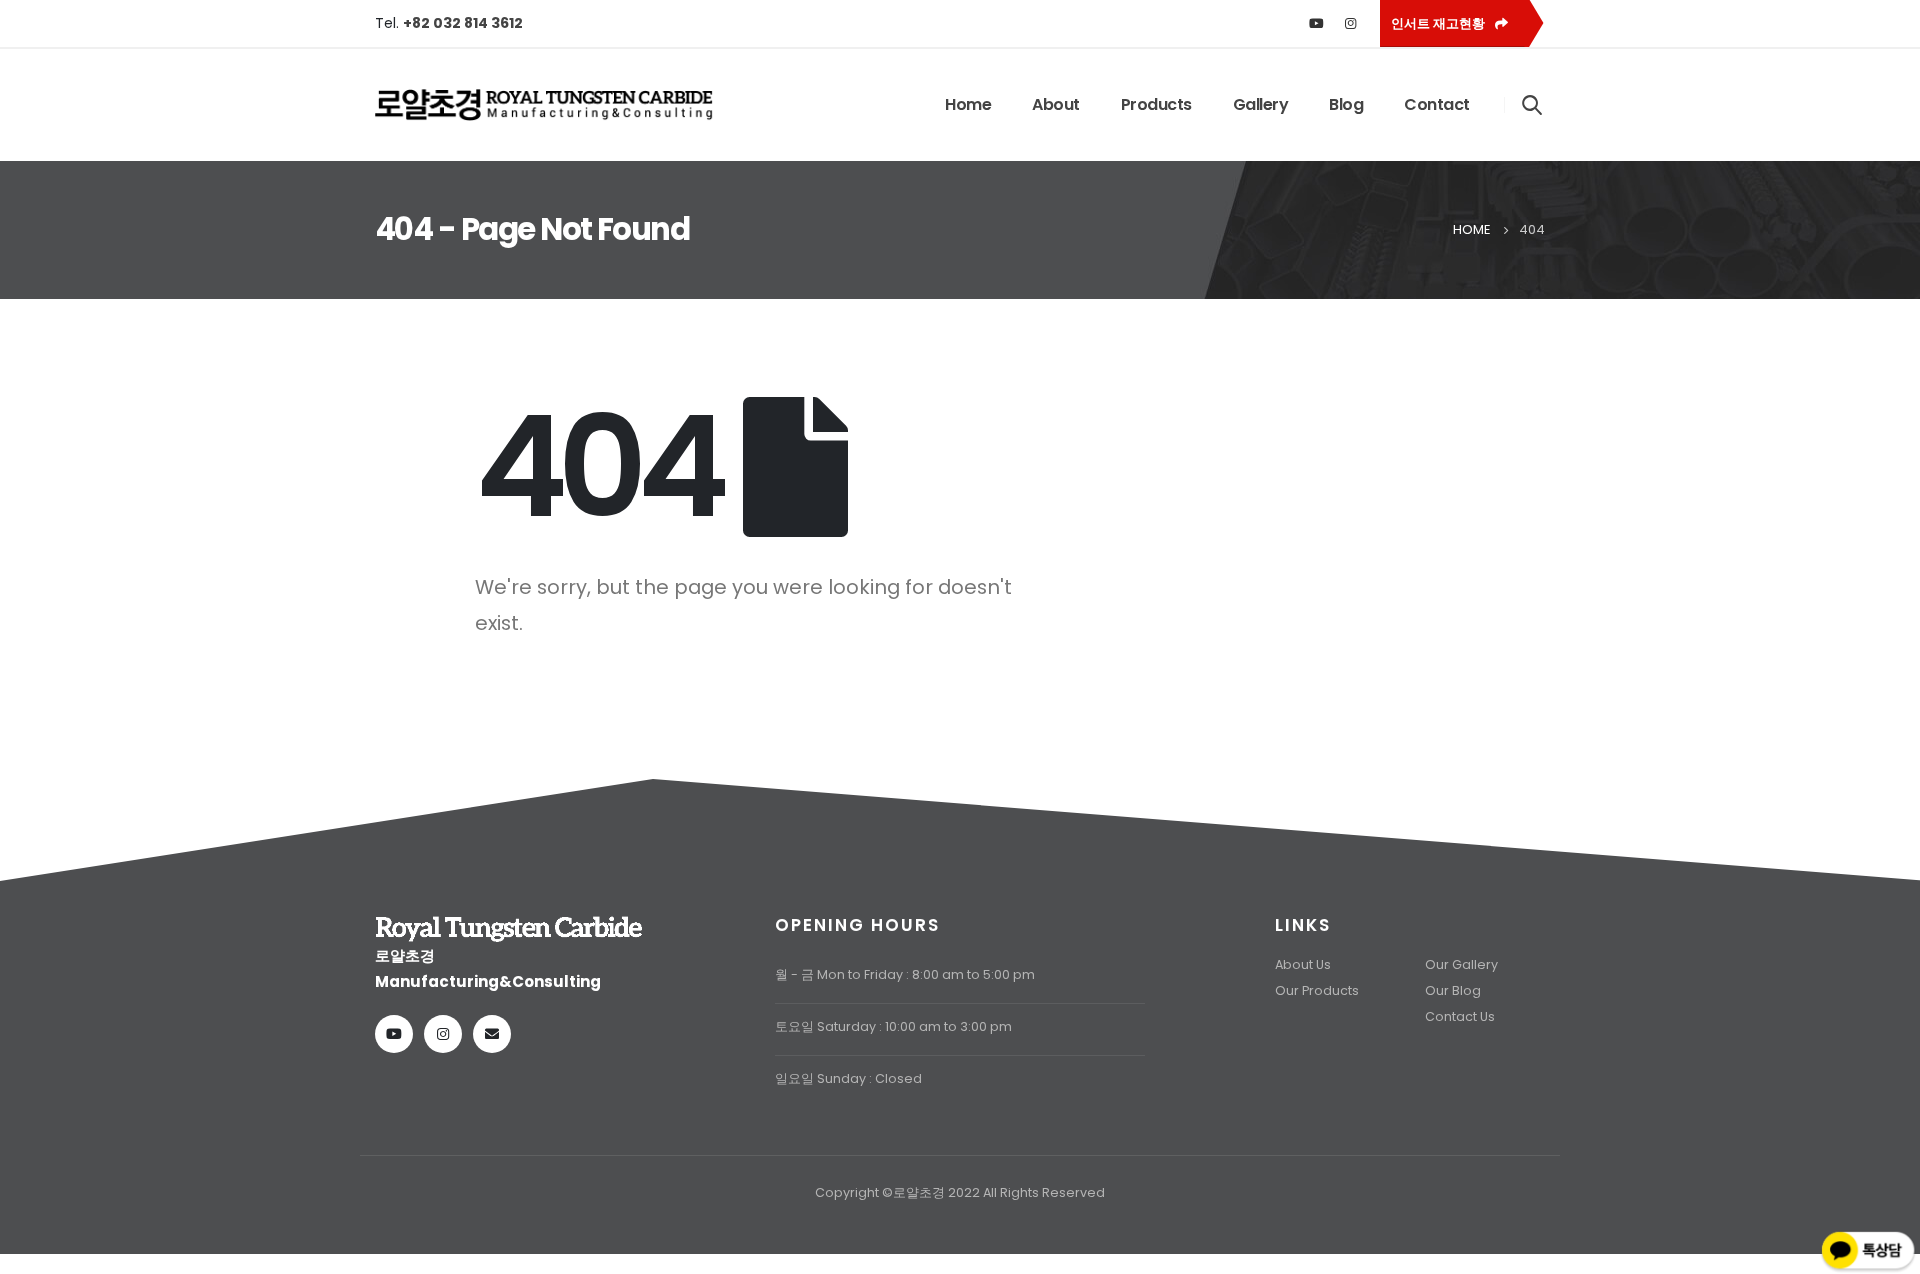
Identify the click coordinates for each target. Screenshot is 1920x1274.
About (1056, 104)
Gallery (1261, 104)
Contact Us (1460, 1016)
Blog (1346, 104)
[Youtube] (1317, 23)
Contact (1437, 104)
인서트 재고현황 (1439, 23)
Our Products (1317, 990)
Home (968, 104)
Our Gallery (1461, 964)
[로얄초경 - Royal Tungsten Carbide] (545, 105)
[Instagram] (1351, 23)
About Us (1303, 964)
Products (1156, 104)
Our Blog (1453, 990)
